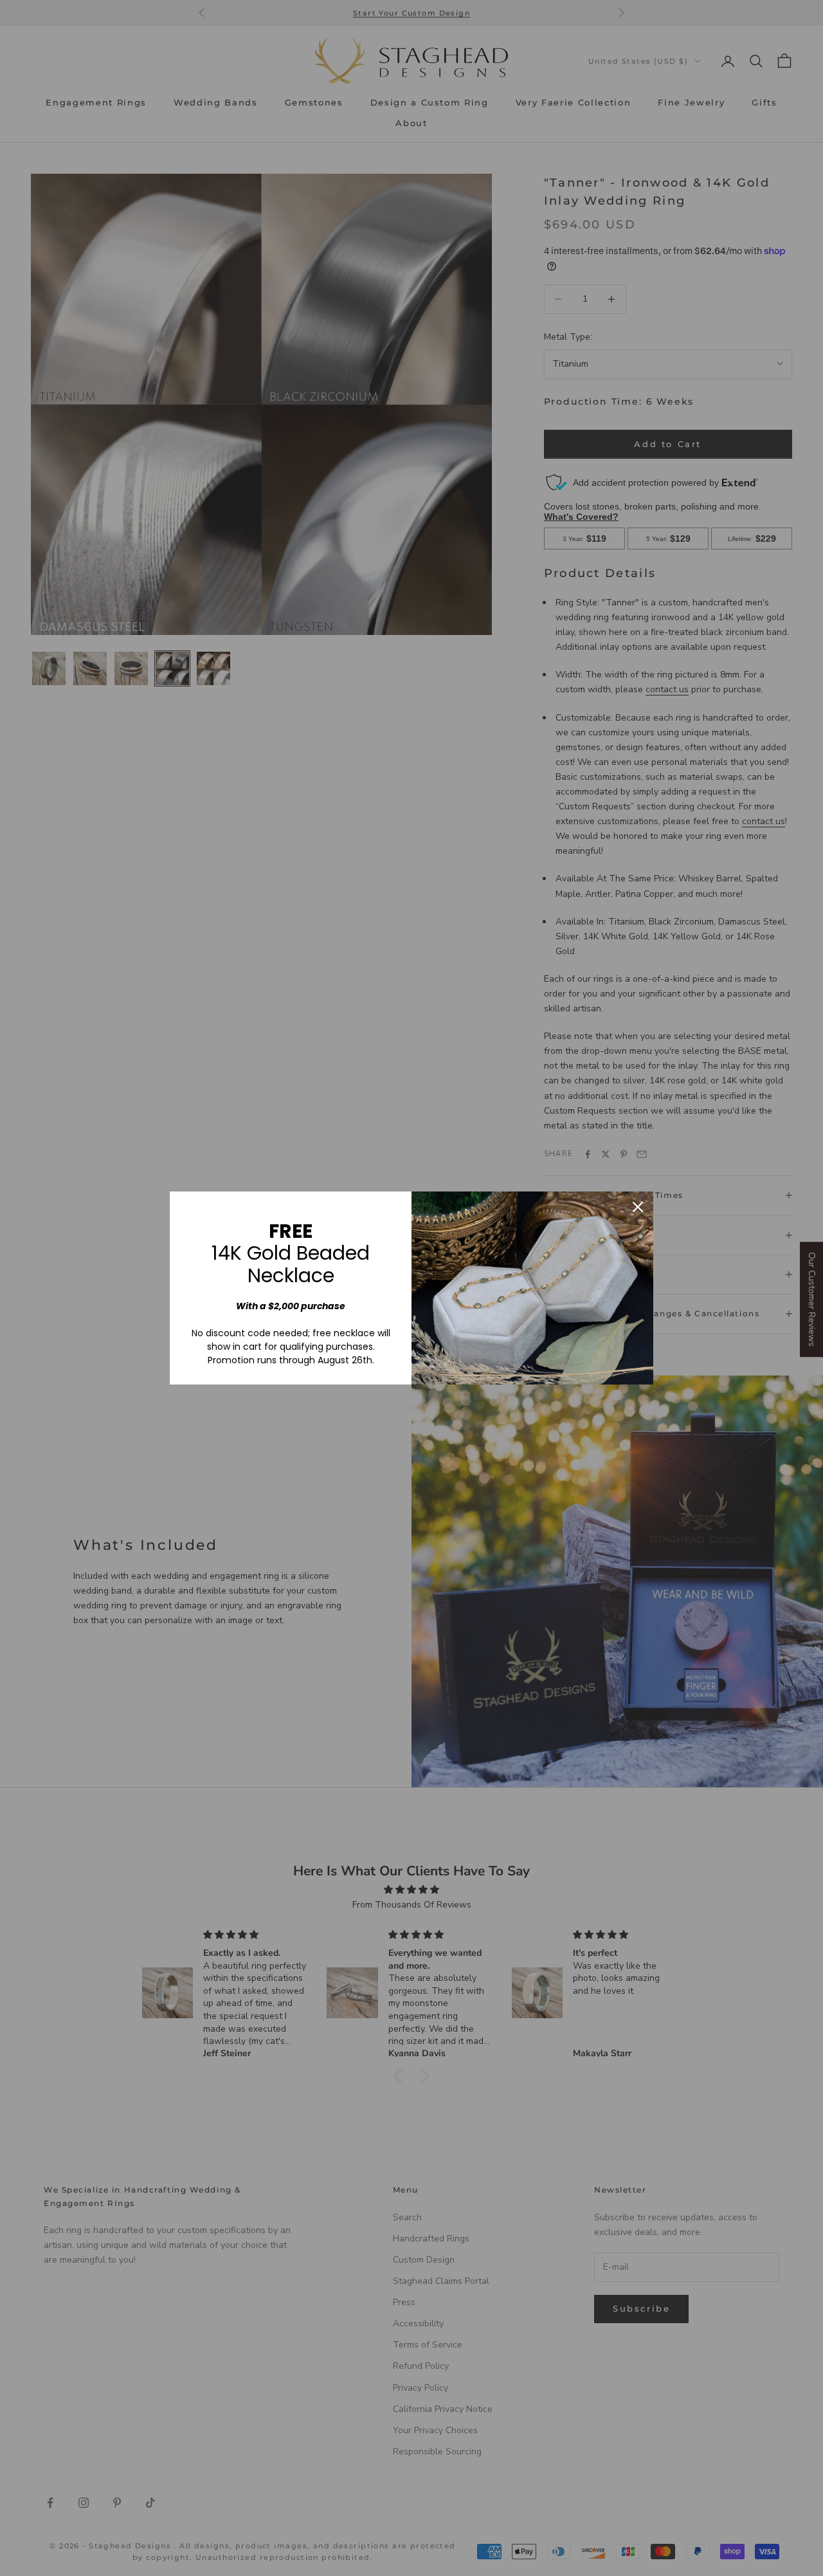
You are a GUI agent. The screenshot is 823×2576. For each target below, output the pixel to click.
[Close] (638, 1207)
